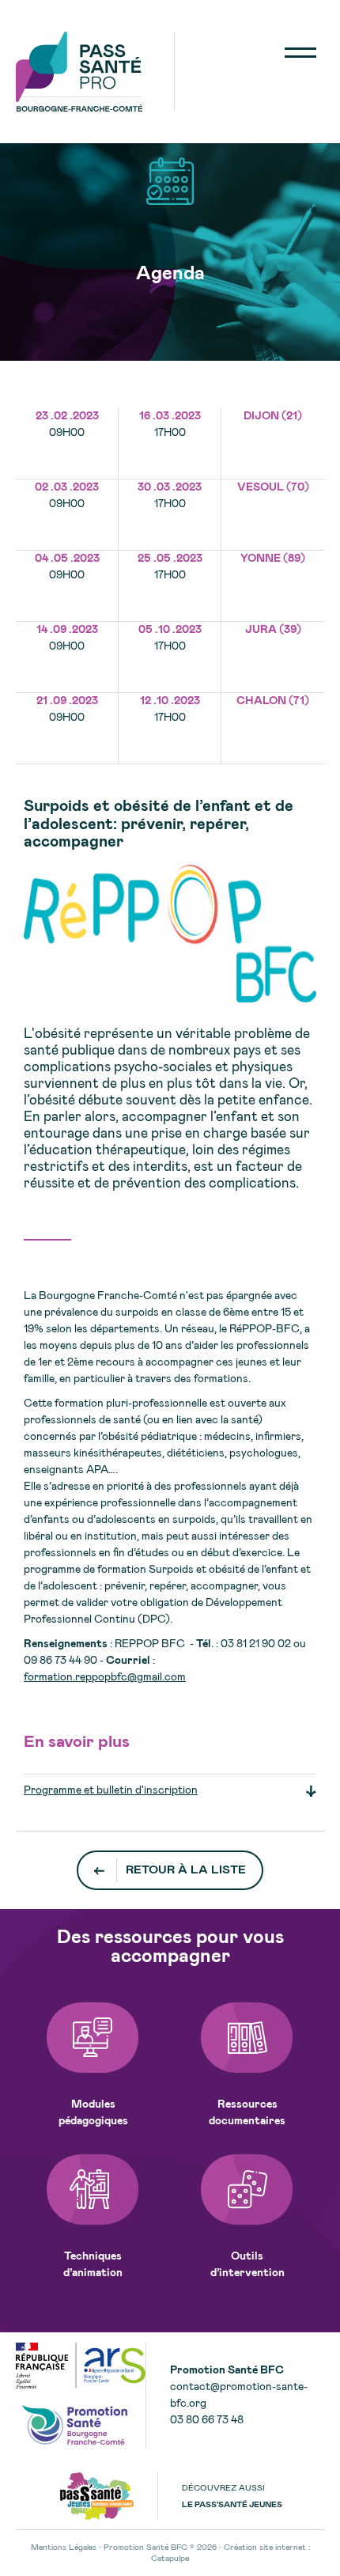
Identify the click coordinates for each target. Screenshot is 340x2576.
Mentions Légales (64, 2548)
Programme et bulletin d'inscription (111, 1790)
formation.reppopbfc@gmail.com (105, 1677)
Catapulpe (170, 2559)
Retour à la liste (186, 1870)
